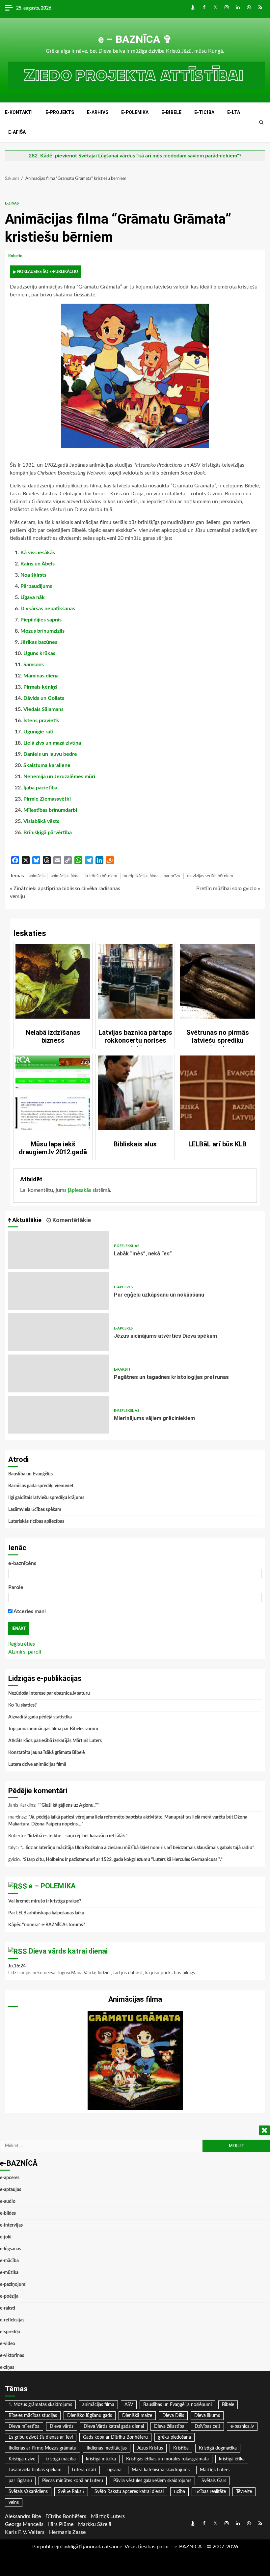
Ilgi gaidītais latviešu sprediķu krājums (46, 1498)
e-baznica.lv (242, 2426)
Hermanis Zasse (67, 2532)
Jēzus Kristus (150, 2448)
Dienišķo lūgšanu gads (90, 2416)
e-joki (6, 2237)
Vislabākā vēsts (41, 821)
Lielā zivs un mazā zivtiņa (52, 743)
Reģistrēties (22, 1644)
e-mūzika (9, 2273)
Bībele (228, 2405)
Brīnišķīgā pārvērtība (48, 833)
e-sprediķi (10, 2332)
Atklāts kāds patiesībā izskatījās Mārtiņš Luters (55, 1741)
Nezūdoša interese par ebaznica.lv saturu (49, 1693)
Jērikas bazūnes (39, 642)
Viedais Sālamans (43, 709)
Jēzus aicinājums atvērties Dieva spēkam (59, 1332)
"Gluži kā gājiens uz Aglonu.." (68, 1805)
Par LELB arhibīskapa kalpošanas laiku (46, 1913)
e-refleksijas (127, 1246)
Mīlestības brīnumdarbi (50, 810)
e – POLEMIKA (52, 1886)
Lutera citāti (84, 2470)
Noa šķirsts (33, 575)
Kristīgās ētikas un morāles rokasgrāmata (167, 2459)
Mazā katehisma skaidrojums (161, 2470)
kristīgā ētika (232, 2459)
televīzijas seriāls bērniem (209, 876)
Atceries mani (29, 1611)
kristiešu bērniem (101, 876)
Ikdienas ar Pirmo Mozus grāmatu (42, 2448)
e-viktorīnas (12, 2356)
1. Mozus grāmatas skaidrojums (40, 2405)
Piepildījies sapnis (41, 620)
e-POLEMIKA (135, 112)
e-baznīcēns (22, 1563)
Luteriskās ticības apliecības (36, 1521)
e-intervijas (11, 2225)
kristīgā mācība (61, 2459)
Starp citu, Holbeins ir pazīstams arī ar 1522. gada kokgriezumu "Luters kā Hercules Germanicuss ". (122, 1860)
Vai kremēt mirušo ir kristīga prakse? (45, 1901)
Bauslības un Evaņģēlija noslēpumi (177, 2405)
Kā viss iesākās (38, 553)
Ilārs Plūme (61, 2524)
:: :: (188, 2547)
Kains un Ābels (38, 564)
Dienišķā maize (137, 2416)
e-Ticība (204, 112)
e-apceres (123, 1287)
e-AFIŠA (17, 132)
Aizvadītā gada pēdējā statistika (40, 1717)
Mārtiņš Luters (215, 2470)
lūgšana (114, 2470)
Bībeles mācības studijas (33, 2416)
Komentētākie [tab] (71, 1220)
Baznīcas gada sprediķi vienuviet (41, 1486)
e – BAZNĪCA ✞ (135, 39)
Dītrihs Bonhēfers (66, 2516)
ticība (179, 2492)
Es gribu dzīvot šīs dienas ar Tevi (41, 2437)
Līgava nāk (33, 597)
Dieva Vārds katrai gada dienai (114, 2426)
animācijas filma (65, 876)
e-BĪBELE (171, 112)
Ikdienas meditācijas (107, 2448)
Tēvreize (244, 2492)
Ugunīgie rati (38, 732)
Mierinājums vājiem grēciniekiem (59, 1415)
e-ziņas (12, 203)
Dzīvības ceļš (207, 2426)
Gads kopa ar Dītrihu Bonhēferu (115, 2437)
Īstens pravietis (41, 721)
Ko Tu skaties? (22, 1705)
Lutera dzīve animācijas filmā (37, 1765)
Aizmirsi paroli (25, 1652)
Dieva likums (207, 2416)
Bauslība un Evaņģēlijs (30, 1474)
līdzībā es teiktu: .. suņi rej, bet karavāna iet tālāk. (77, 1836)
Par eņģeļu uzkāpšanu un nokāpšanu (59, 1291)
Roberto (16, 256)
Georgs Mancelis (24, 2524)
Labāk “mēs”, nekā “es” (59, 1250)
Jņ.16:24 (17, 1966)
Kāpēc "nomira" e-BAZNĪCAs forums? (47, 1925)
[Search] (261, 123)
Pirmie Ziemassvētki (47, 799)
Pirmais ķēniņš (40, 687)
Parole (16, 1587)
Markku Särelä (95, 2524)
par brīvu (172, 876)
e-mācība (9, 2261)
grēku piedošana (175, 2437)
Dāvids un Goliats (44, 698)
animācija (37, 876)
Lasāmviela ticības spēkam (35, 1510)
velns (14, 2503)
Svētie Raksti (71, 2492)
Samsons (34, 665)
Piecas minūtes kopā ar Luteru (73, 2481)
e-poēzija (9, 2296)
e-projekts (60, 112)
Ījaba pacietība (40, 788)
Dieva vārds (62, 2426)
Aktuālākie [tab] (26, 1220)
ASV (129, 2405)
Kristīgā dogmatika (218, 2448)
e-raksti (122, 1370)
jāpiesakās (80, 1190)
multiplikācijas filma (140, 876)
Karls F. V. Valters (25, 2532)
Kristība (181, 2448)
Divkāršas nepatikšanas (48, 609)
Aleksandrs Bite (23, 2516)
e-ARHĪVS (98, 112)
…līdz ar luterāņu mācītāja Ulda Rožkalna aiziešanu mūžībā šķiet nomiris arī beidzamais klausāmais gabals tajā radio (137, 1848)
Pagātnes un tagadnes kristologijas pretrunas (59, 1373)
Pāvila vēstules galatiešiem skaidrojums (152, 2481)
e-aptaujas (11, 2190)
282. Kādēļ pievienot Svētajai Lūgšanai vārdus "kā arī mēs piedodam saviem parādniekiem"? (135, 156)
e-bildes (8, 2213)
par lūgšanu (20, 2481)
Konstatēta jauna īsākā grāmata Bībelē (46, 1753)
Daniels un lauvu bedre (50, 754)
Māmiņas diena (41, 676)
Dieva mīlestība (24, 2426)
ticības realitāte (211, 2492)
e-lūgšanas (11, 2249)
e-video (8, 2344)
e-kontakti (19, 112)
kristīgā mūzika (101, 2459)
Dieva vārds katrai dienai (68, 1951)
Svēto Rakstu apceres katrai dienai (129, 2492)
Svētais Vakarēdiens (28, 2492)
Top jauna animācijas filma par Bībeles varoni (53, 1729)
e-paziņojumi (13, 2285)
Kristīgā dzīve (22, 2459)
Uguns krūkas (39, 653)
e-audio (8, 2202)
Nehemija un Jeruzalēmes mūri (59, 777)
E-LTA (234, 112)
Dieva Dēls (173, 2416)
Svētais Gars (214, 2481)
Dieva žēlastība (169, 2426)
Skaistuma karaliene (47, 765)
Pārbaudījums (36, 586)
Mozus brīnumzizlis (42, 631)
